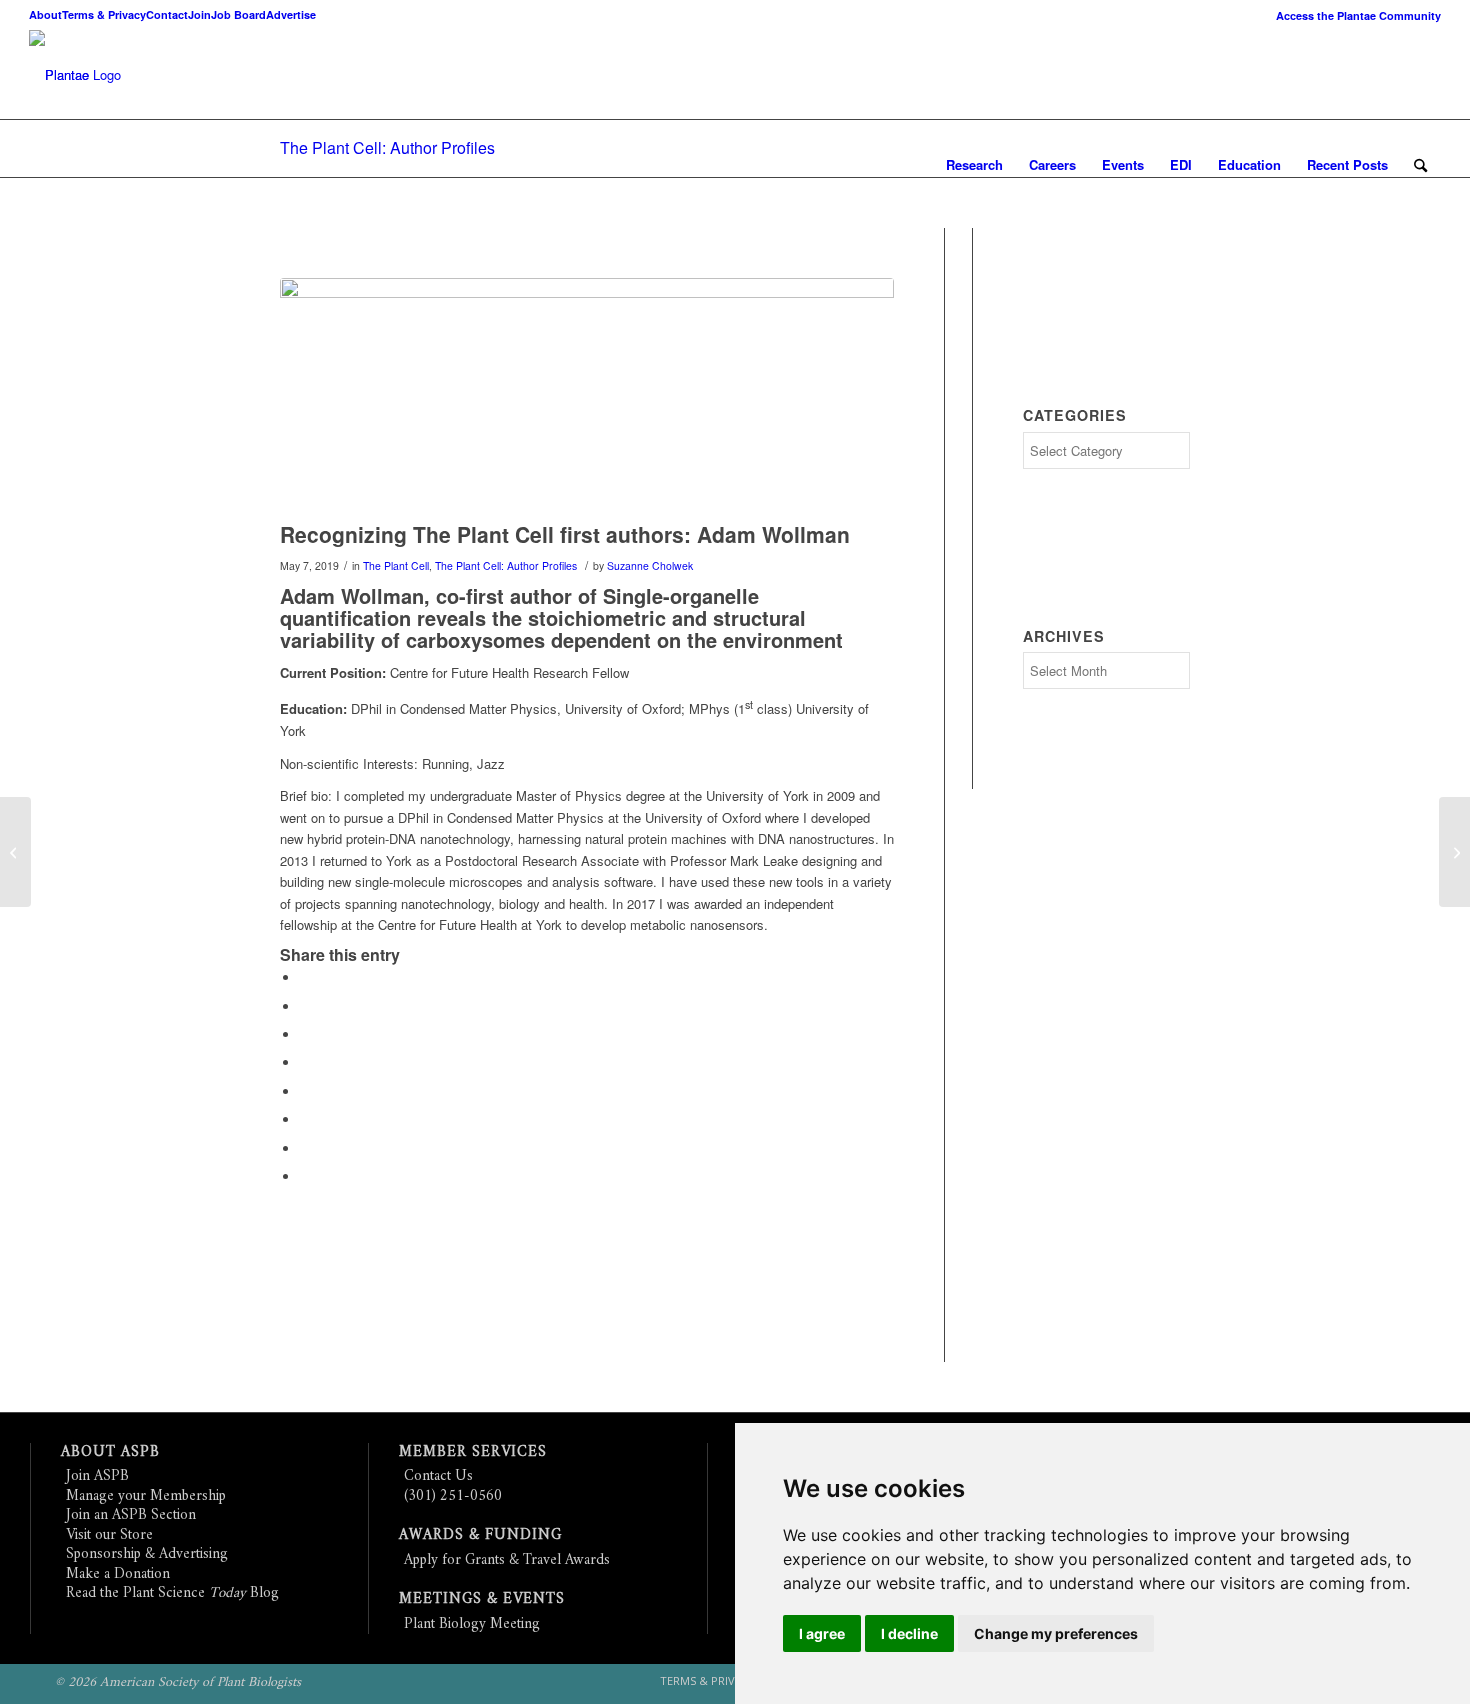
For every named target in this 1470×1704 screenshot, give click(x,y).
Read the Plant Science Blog (172, 1593)
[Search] (1420, 165)
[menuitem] (1353, 15)
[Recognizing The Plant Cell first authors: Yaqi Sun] (15, 852)
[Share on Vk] (305, 1119)
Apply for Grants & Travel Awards (507, 1560)
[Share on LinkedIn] (305, 1062)
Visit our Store (109, 1535)
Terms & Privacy (104, 14)
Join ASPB (97, 1476)
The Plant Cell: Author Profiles (387, 147)
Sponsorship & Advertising (147, 1554)
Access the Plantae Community (1358, 15)
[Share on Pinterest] (305, 1034)
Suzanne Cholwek (650, 565)
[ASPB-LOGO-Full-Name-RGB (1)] (59, 75)
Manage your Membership (146, 1496)
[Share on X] (305, 1006)
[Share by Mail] (305, 1176)
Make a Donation (118, 1574)
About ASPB (110, 1452)
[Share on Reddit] (305, 1148)
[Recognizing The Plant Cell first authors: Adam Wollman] (587, 394)
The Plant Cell (396, 565)
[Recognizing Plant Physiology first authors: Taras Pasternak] (1454, 852)
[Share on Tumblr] (305, 1091)
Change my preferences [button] (1056, 1633)
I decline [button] (909, 1633)
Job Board (238, 14)
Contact (167, 14)
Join (199, 14)
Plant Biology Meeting (472, 1624)
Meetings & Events (482, 1599)
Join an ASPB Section (131, 1515)
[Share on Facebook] (305, 977)
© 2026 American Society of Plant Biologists (178, 1682)
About (45, 14)
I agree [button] (822, 1633)
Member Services (473, 1452)
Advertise (291, 14)
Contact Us (438, 1476)
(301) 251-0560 (453, 1496)
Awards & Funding (480, 1535)
